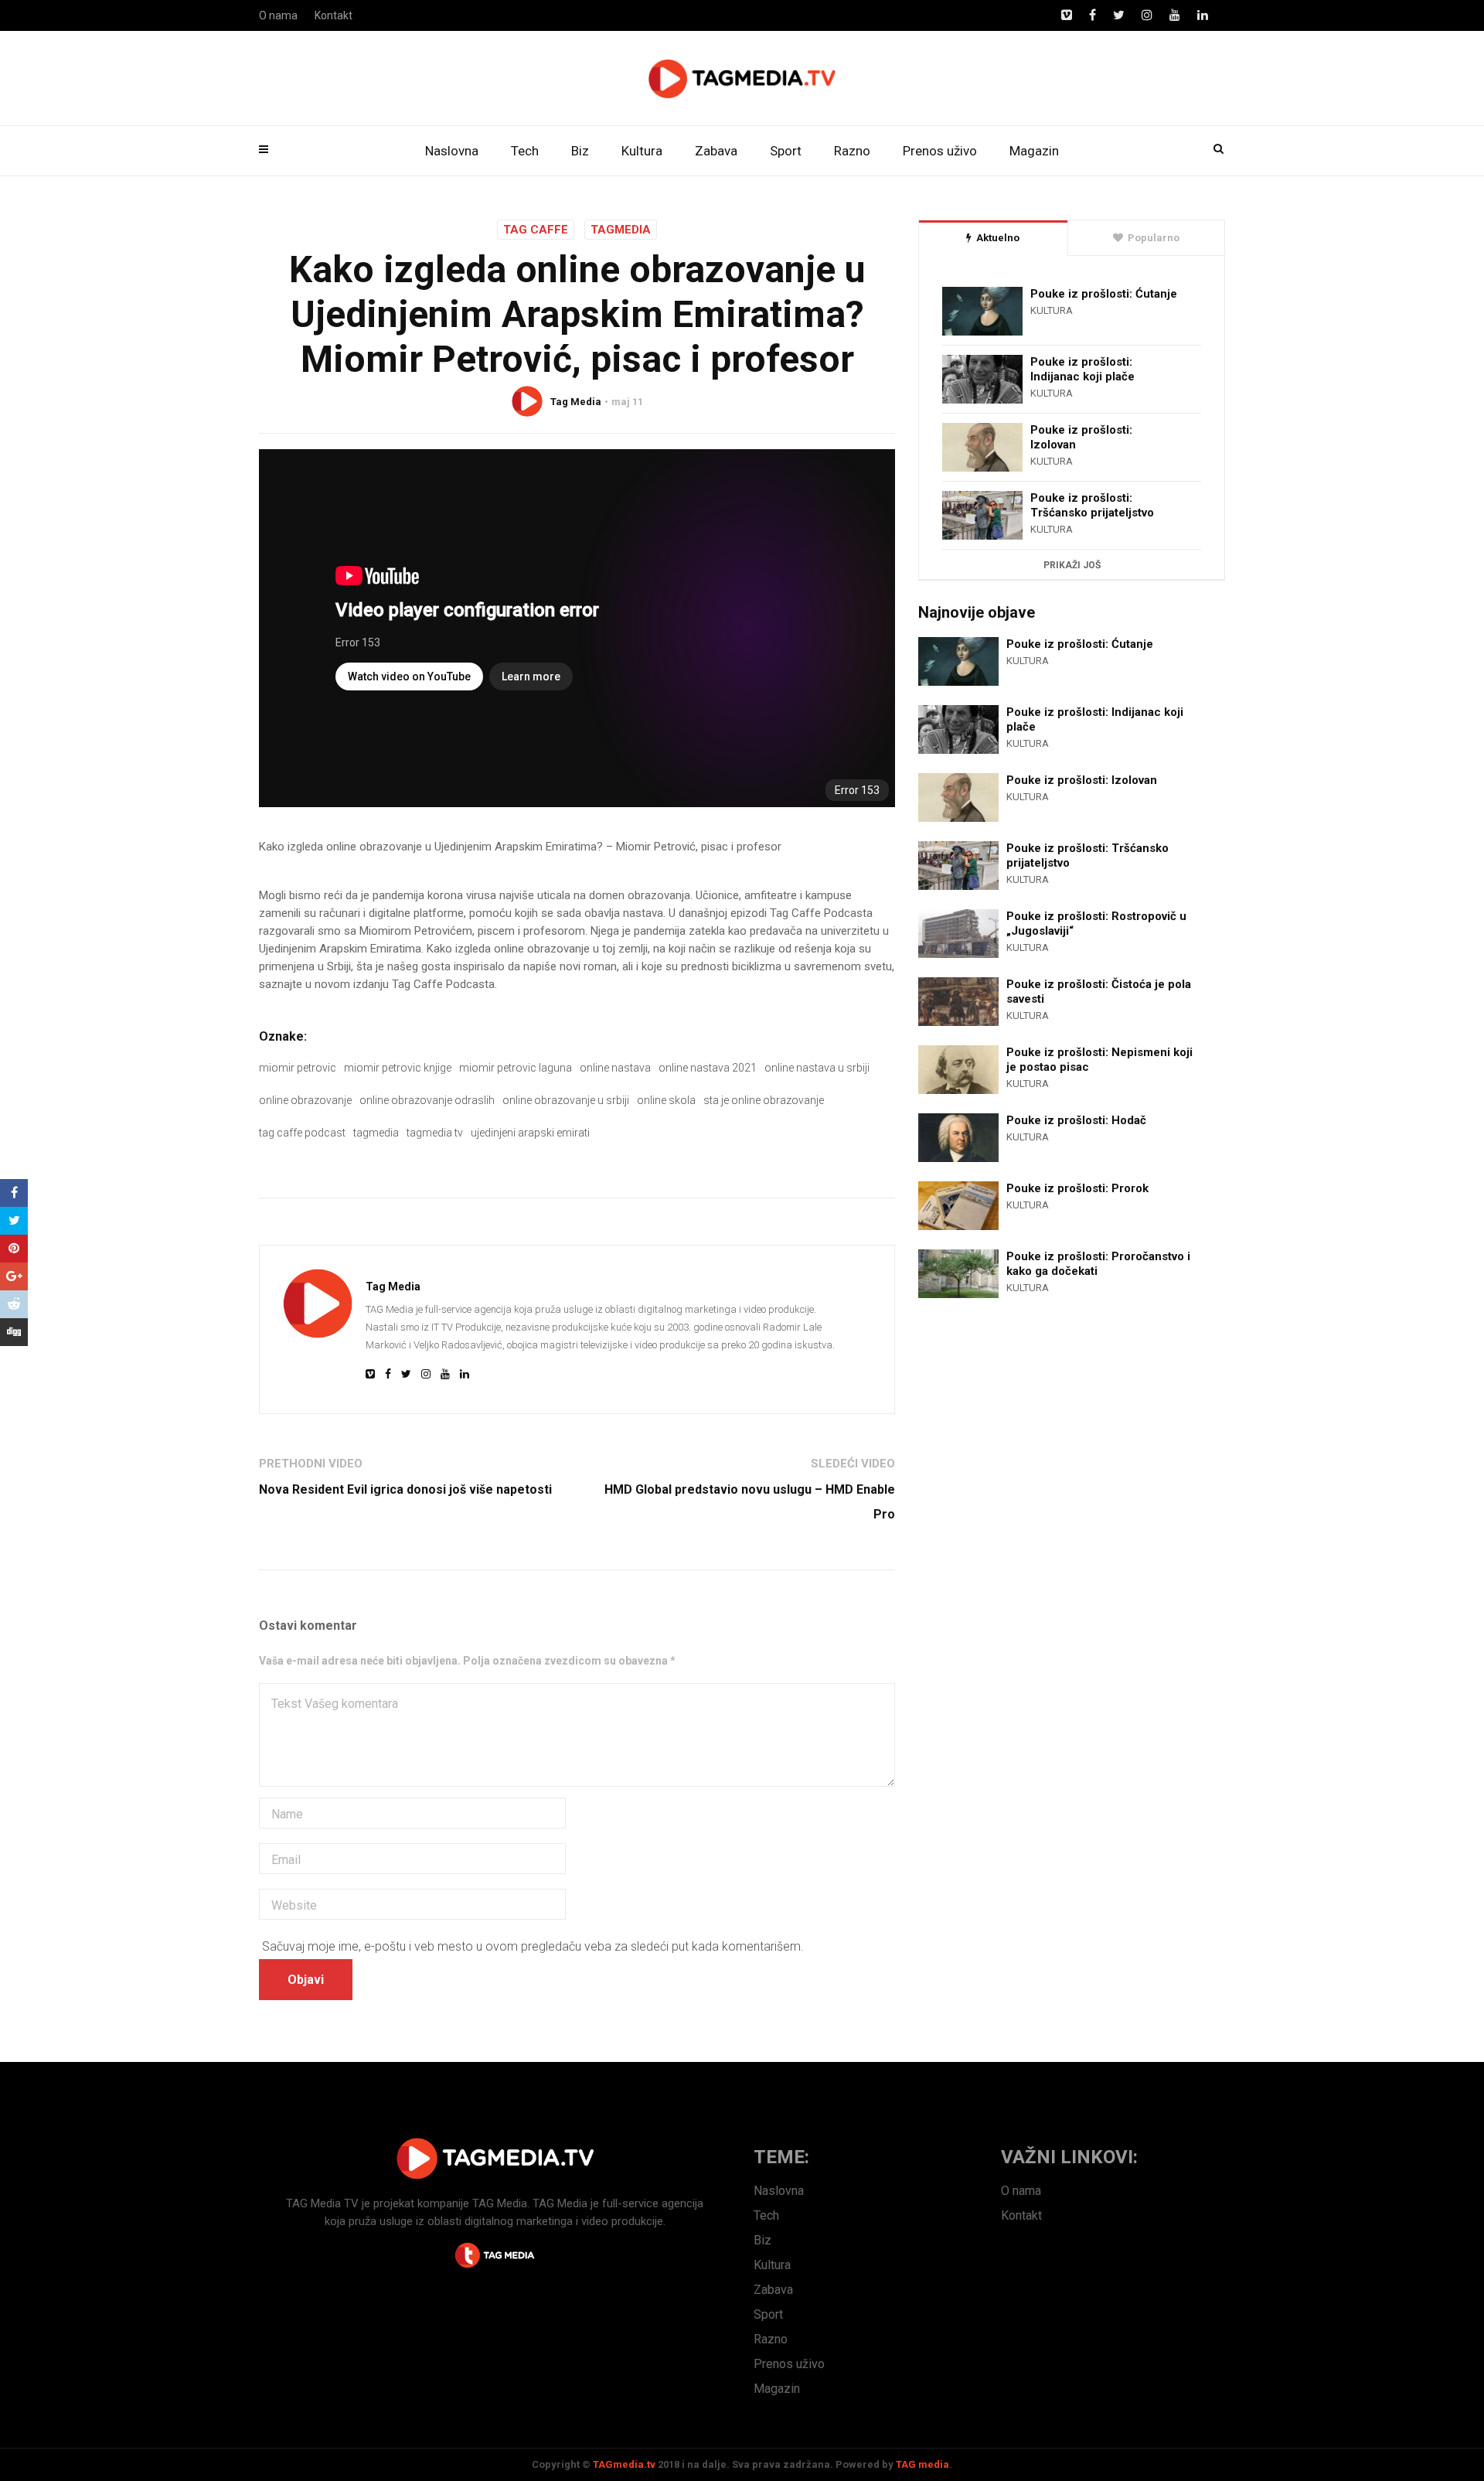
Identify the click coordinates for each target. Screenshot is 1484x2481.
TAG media (922, 2464)
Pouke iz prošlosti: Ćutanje (1104, 294)
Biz (580, 151)
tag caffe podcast (302, 1133)
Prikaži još (1072, 565)
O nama (278, 15)
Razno (852, 151)
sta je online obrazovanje (764, 1100)
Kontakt (334, 15)
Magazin (1034, 151)
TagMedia (621, 230)
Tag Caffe (536, 230)
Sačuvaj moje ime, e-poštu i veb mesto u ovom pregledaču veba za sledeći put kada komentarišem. (533, 1946)
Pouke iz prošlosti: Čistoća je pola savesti (1099, 992)
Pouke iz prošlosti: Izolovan (1081, 437)
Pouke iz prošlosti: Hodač (1076, 1120)
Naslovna (452, 151)
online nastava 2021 (708, 1068)
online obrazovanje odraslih (427, 1100)
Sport (786, 151)
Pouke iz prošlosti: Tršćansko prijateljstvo (1092, 505)
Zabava (716, 151)
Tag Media (576, 402)
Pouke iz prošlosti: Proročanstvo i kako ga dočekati (1098, 1264)
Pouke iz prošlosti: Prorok (1077, 1188)
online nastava (615, 1068)
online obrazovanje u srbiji (566, 1100)
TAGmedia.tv (624, 2464)
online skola (666, 1100)
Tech (525, 151)
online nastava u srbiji (817, 1068)
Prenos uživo (940, 151)
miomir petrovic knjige (398, 1068)
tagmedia (376, 1133)
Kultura (642, 151)
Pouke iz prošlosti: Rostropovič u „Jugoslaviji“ (1096, 924)
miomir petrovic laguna (516, 1068)
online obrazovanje (305, 1100)
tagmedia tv (435, 1133)
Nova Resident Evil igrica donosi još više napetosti (405, 1489)
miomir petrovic (298, 1068)
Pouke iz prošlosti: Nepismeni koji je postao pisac (1099, 1060)
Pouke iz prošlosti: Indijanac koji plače (1082, 369)
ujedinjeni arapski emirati (530, 1133)
